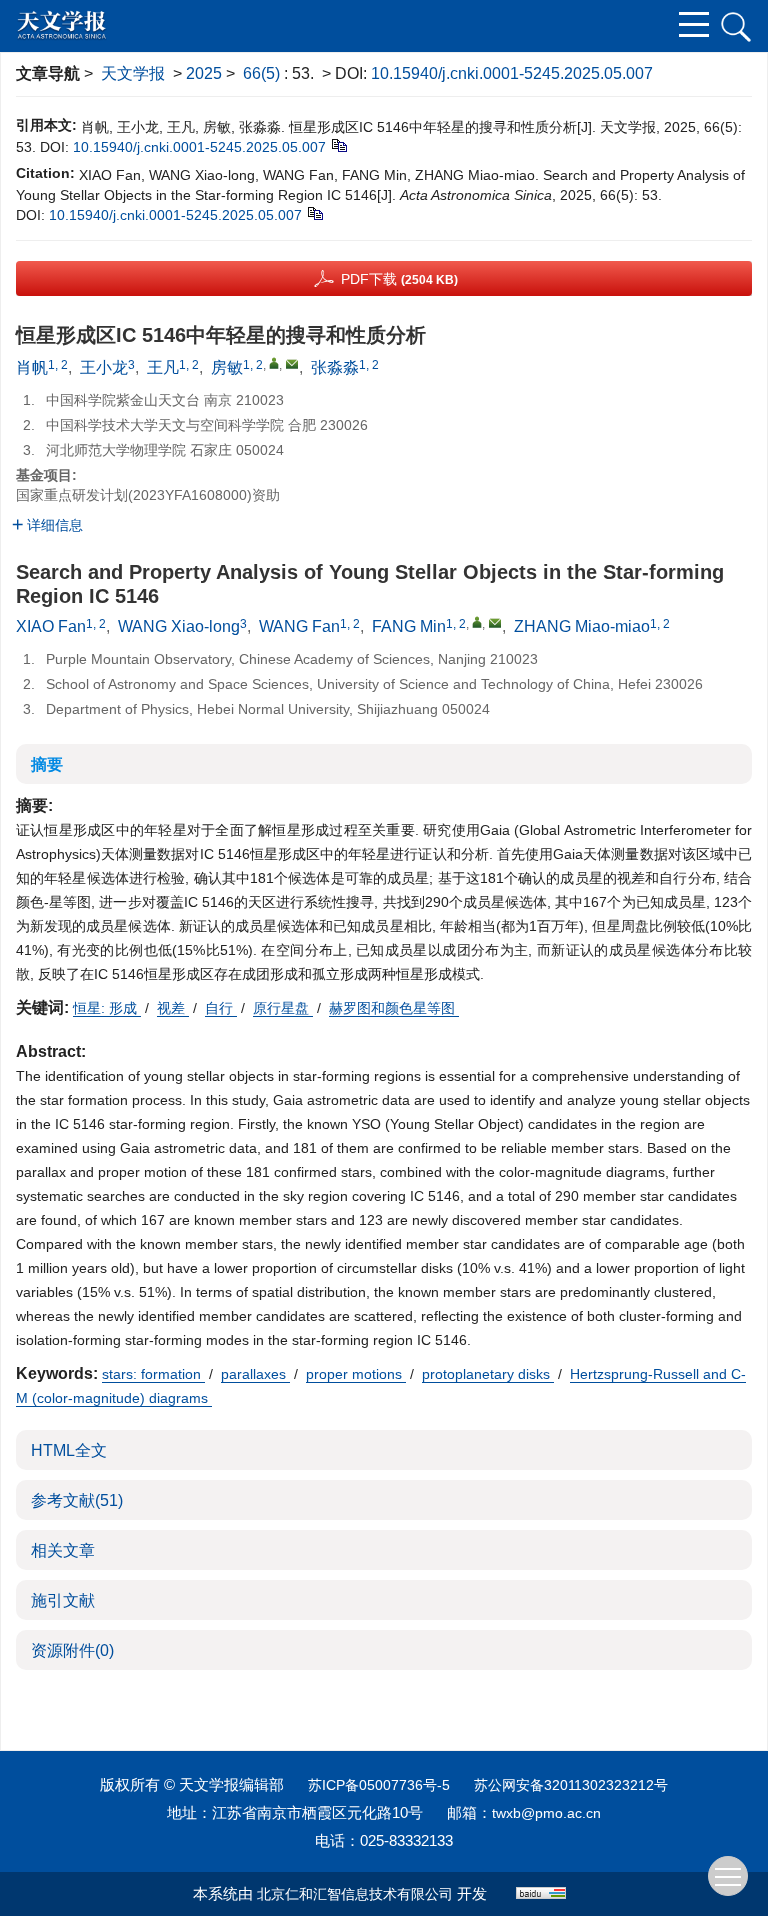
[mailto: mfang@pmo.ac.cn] (495, 623)
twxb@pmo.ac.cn (546, 1813)
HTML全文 (69, 1450)
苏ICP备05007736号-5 (379, 1785)
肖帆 (32, 367)
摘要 (47, 764)
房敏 (227, 367)
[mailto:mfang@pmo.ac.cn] (292, 364)
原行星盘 (283, 1008)
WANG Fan (299, 626)
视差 (173, 1008)
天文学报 (133, 73)
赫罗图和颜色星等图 (394, 1008)
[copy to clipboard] (314, 213)
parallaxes (255, 1374)
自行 (221, 1008)
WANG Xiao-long (179, 626)
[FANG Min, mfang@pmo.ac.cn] (477, 622)
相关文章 (63, 1550)
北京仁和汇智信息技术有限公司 (355, 1894)
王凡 (163, 367)
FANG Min (409, 626)
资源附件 (72, 1650)
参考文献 (77, 1500)
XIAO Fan (51, 626)
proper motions (356, 1374)
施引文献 (63, 1600)
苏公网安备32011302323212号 (571, 1785)
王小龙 (104, 367)
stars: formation (153, 1374)
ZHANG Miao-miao (582, 626)
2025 (204, 73)
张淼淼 (335, 367)
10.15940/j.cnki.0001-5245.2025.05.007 (512, 73)
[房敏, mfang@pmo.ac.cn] (274, 363)
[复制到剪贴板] (338, 145)
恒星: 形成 (107, 1008)
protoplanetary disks (488, 1374)
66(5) (263, 73)
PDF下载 (399, 279)
